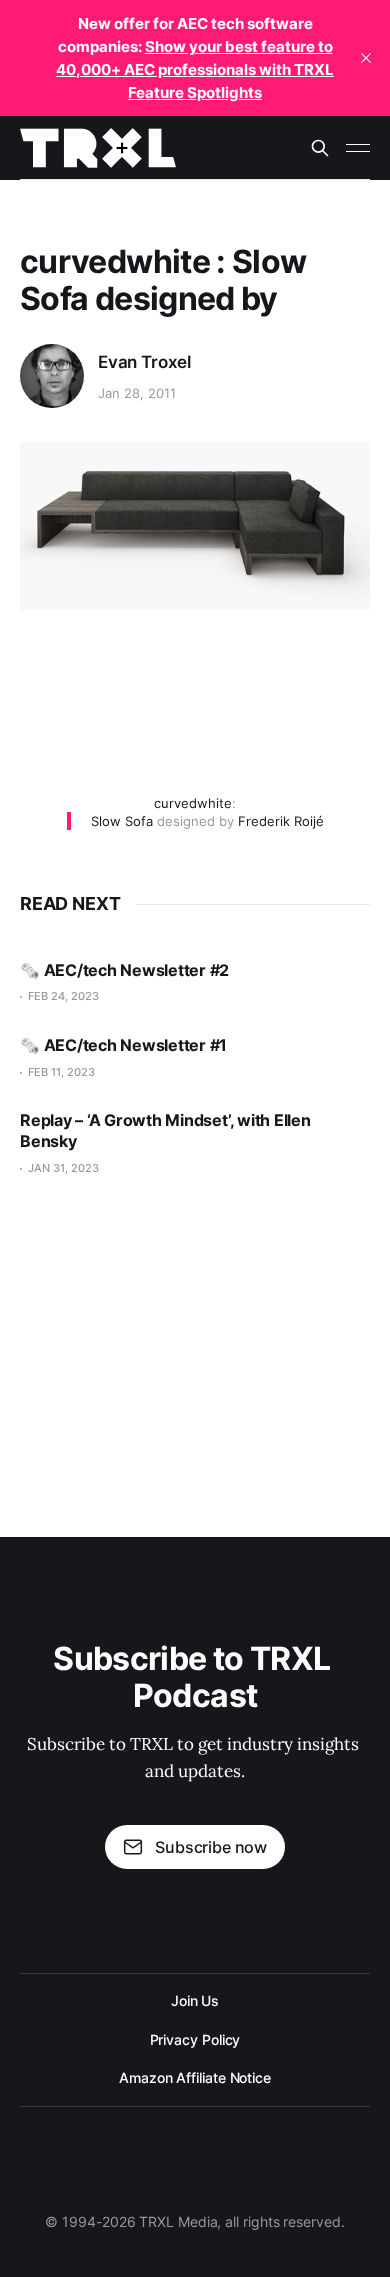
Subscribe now (211, 1847)
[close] (366, 58)
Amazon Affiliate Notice (195, 2077)
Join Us (195, 2000)
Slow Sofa (122, 821)
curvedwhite (193, 803)
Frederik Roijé (281, 821)
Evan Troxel (144, 362)
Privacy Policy (195, 2039)
